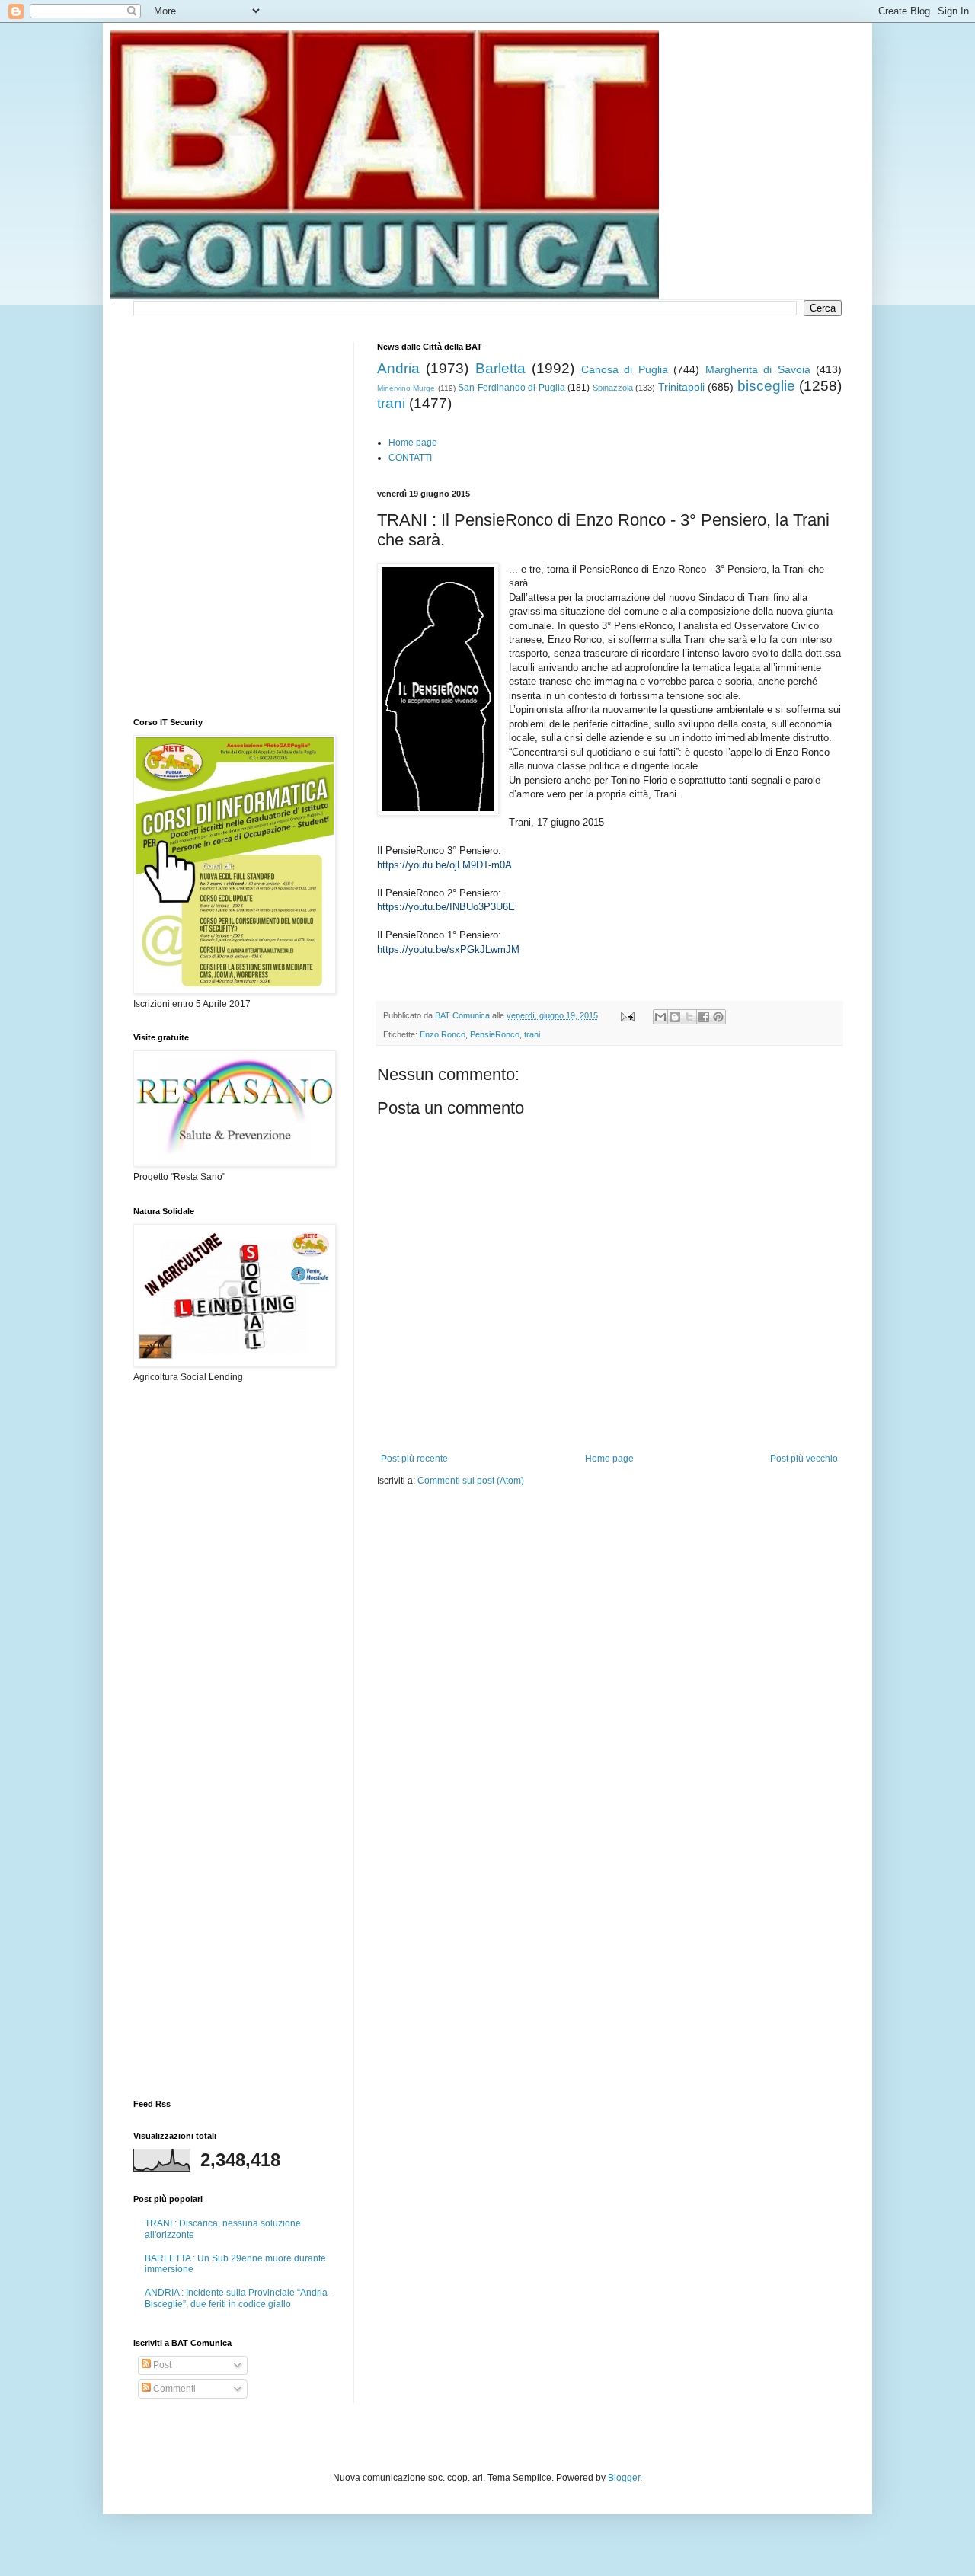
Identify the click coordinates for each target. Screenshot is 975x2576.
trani (391, 403)
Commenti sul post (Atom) (471, 1481)
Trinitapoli (681, 387)
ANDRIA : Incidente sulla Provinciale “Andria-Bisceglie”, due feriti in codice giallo (238, 2298)
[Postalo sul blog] (675, 1017)
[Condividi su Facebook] (704, 1017)
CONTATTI (410, 458)
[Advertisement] (555, 1533)
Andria (398, 368)
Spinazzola (613, 388)
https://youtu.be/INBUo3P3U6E (446, 907)
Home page (413, 443)
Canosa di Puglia (625, 369)
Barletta (500, 368)
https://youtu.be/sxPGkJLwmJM (448, 949)
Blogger (624, 2478)
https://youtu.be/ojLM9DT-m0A (444, 865)
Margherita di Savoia (758, 369)
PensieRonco (495, 1034)
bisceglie (766, 386)
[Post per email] (627, 1015)
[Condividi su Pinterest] (718, 1017)
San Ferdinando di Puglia (511, 388)
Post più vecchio (804, 1459)
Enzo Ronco (443, 1034)
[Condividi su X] (689, 1017)
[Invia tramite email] (660, 1017)
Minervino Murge (406, 388)
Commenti (173, 2389)
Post (161, 2365)
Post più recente (414, 1459)
